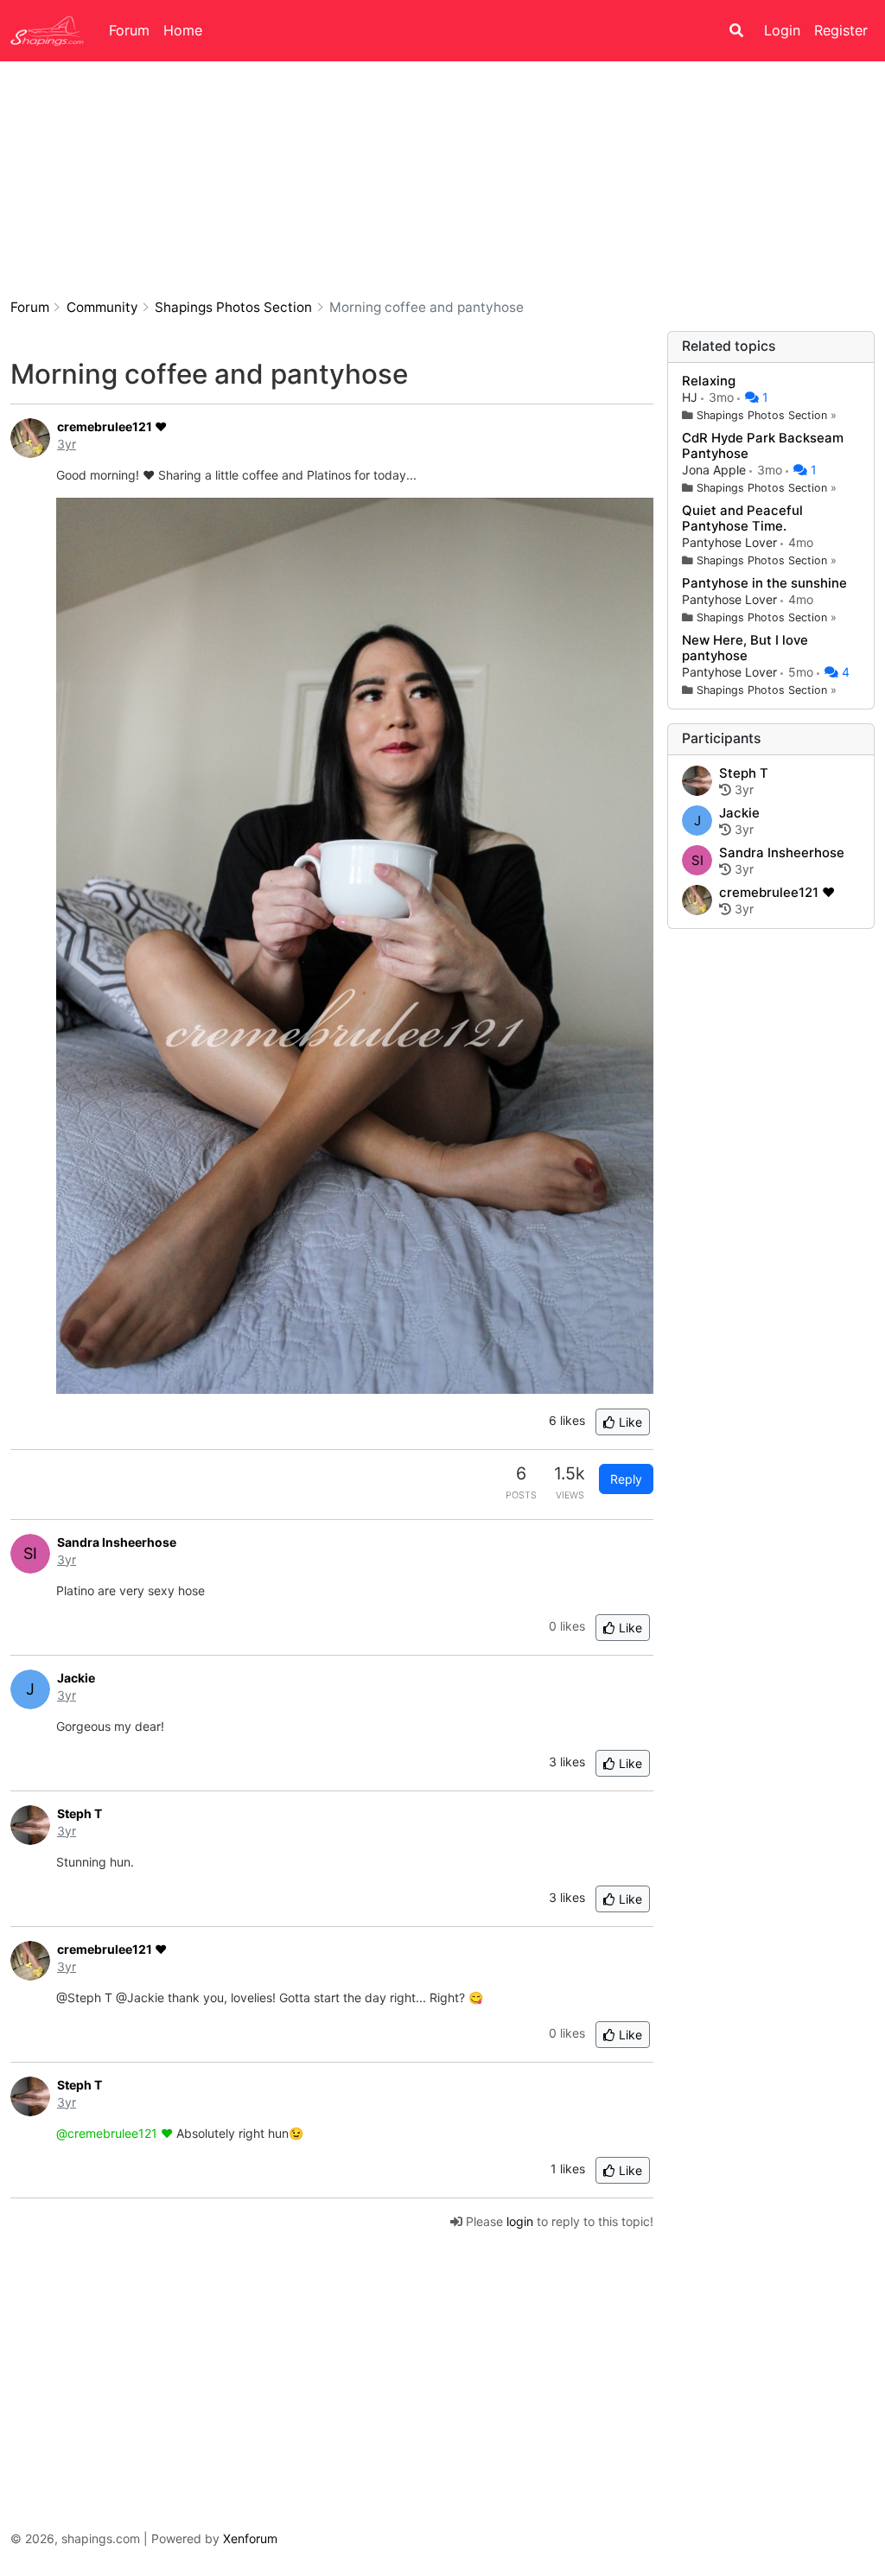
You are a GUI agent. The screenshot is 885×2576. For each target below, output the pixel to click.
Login (782, 30)
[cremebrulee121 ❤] (697, 901)
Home (183, 30)
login (520, 2221)
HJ (691, 397)
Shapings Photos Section (762, 415)
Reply (626, 1479)
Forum (129, 30)
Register (841, 30)
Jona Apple (716, 470)
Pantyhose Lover (731, 542)
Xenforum (250, 2538)
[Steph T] (697, 782)
